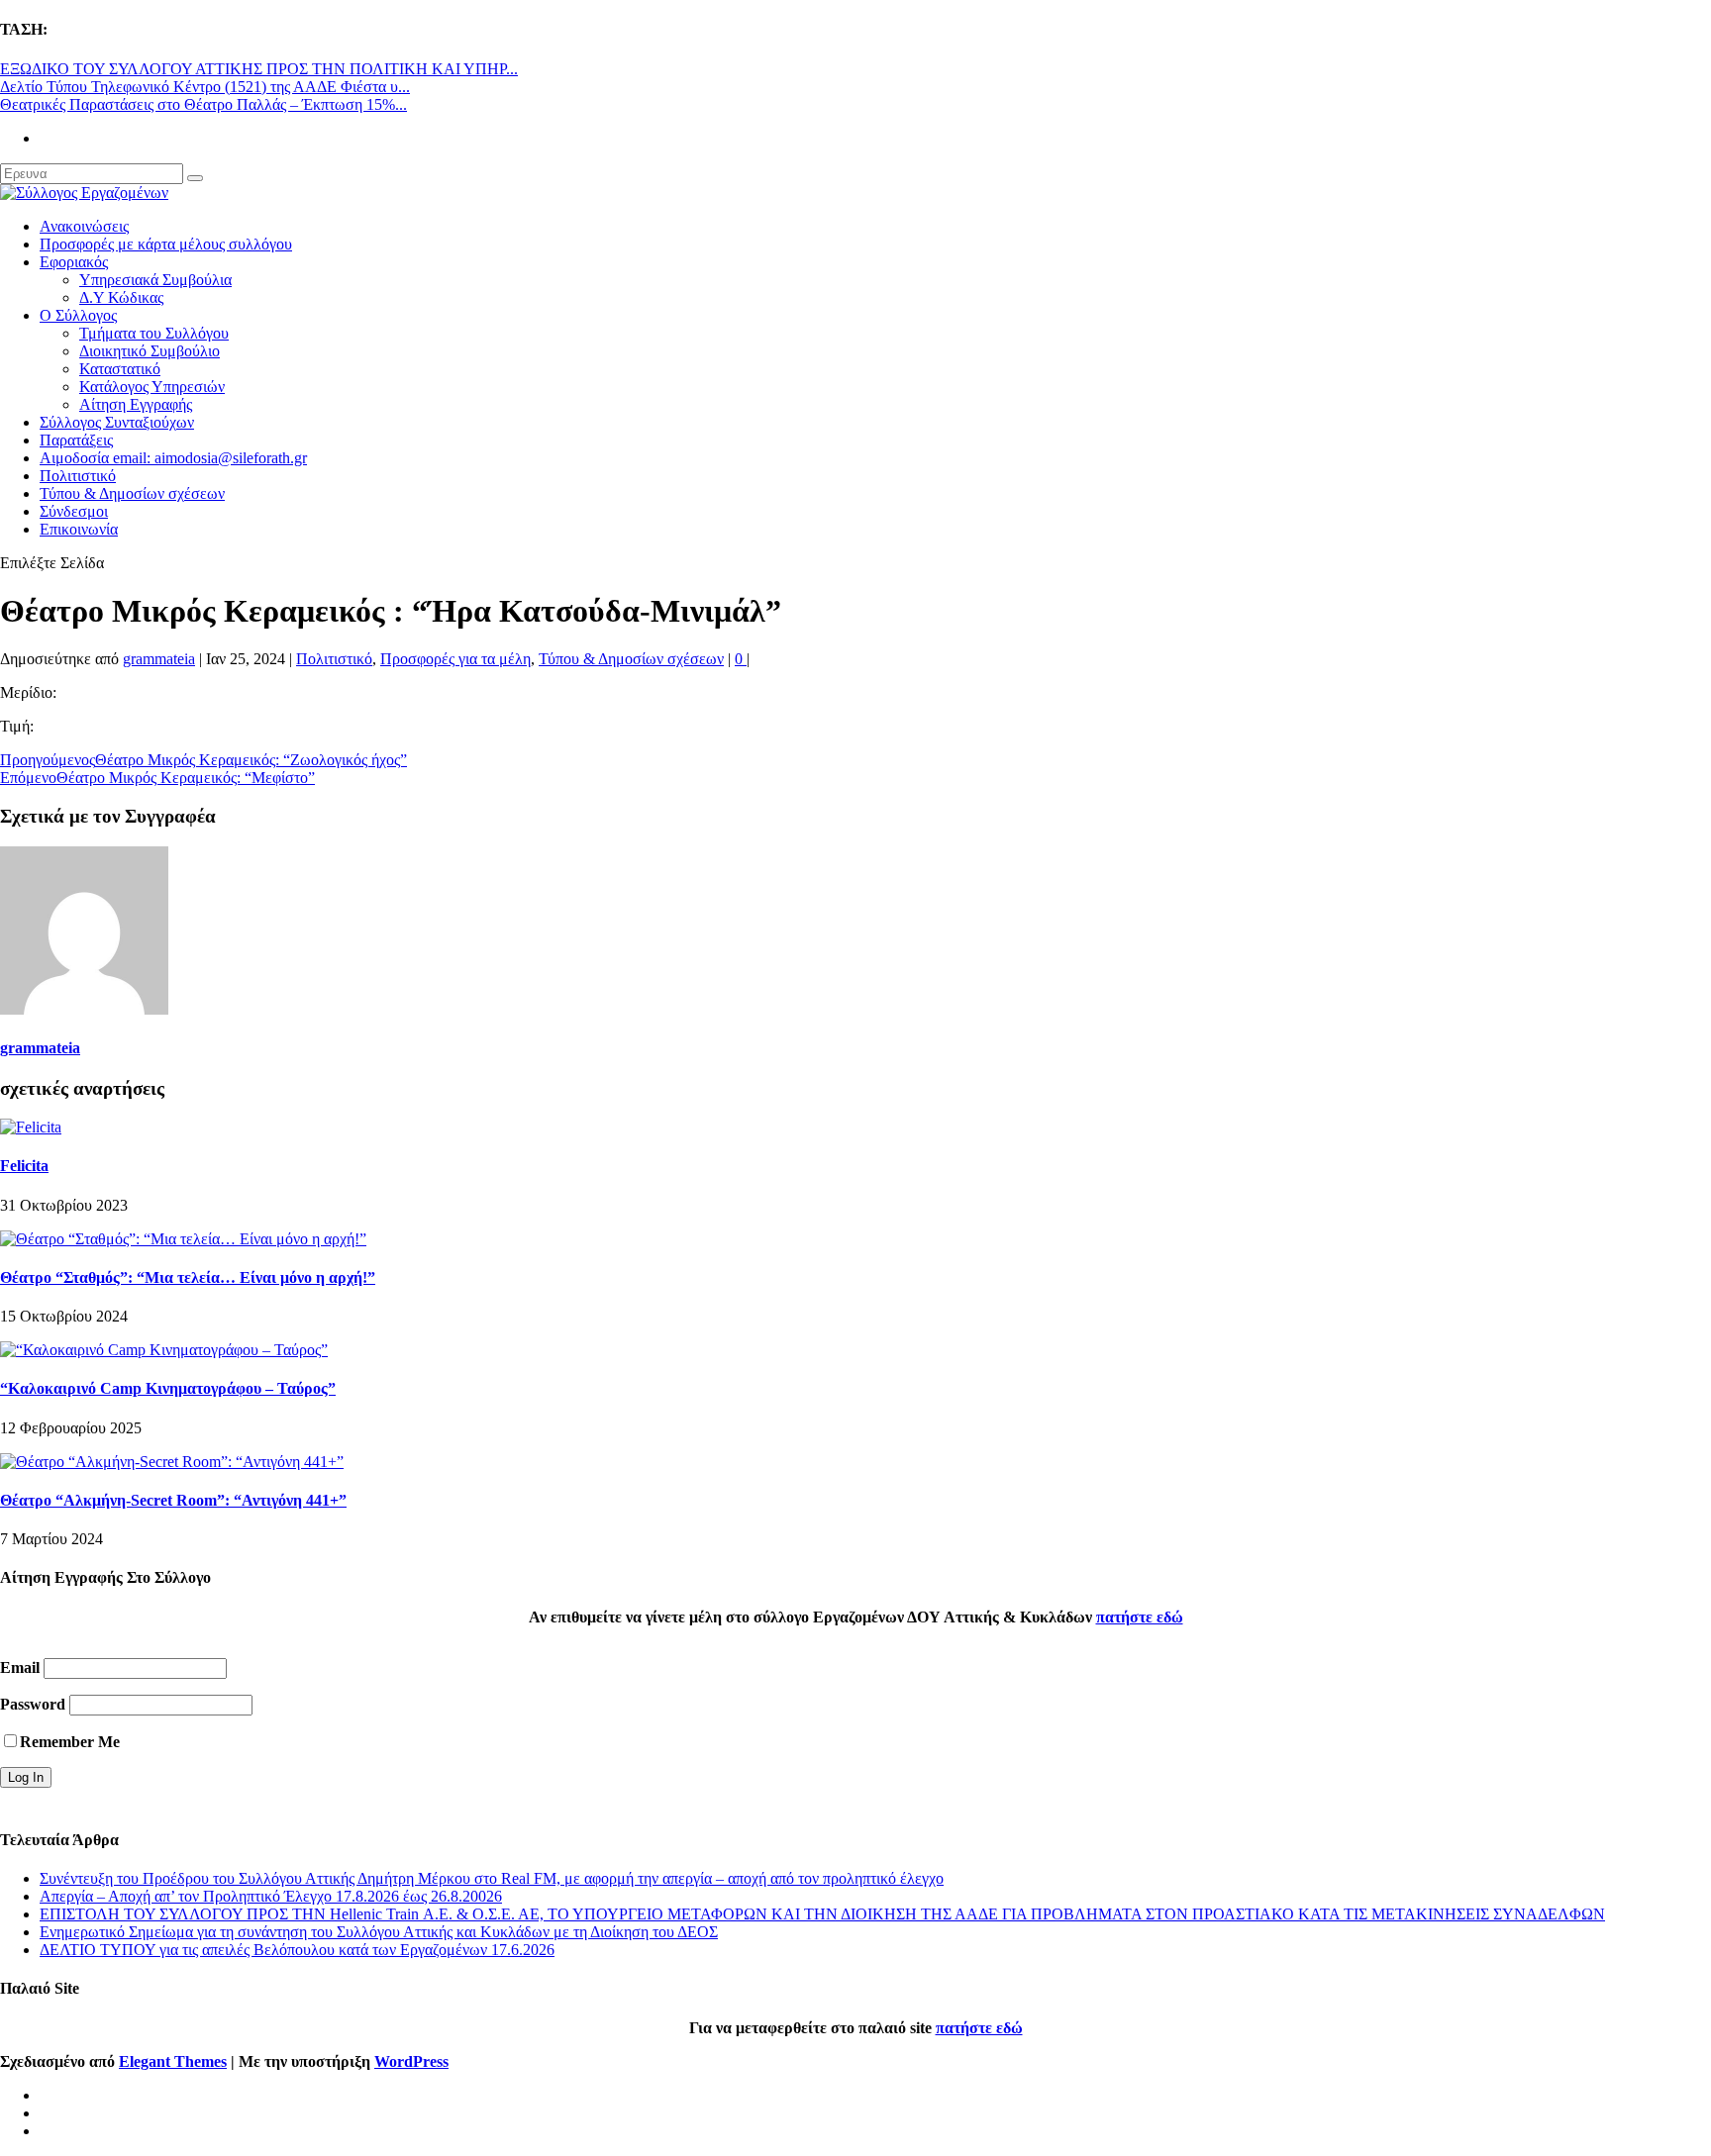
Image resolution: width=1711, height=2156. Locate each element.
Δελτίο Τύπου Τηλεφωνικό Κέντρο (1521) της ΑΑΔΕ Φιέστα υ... (205, 87)
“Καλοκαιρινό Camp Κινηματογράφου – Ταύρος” (168, 1388)
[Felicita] (31, 1127)
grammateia (159, 659)
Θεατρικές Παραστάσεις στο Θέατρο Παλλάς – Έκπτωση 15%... (203, 104)
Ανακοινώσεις (84, 226)
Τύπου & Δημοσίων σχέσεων (132, 493)
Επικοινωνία (79, 529)
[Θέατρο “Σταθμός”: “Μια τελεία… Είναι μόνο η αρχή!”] (183, 1239)
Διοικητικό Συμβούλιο (150, 351)
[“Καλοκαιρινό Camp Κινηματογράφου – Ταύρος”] (164, 1350)
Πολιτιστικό (78, 476)
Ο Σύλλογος (78, 315)
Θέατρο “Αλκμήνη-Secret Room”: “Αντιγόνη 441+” (173, 1500)
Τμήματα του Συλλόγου (154, 333)
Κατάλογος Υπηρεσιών (152, 387)
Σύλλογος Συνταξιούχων (117, 422)
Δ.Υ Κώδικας (121, 297)
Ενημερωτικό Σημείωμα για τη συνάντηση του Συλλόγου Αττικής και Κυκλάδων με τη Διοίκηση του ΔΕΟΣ (379, 1932)
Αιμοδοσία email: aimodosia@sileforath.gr (173, 458)
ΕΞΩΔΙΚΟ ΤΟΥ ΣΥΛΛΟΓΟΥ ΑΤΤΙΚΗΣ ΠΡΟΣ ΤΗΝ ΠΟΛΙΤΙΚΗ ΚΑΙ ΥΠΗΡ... (259, 69)
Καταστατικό (120, 369)
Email (20, 1667)
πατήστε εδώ (1140, 1617)
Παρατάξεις (76, 440)
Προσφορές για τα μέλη (455, 659)
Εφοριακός (74, 262)
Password (33, 1704)
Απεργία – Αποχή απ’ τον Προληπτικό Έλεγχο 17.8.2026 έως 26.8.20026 (271, 1896)
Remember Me (70, 1742)
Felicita (24, 1166)
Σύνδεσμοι (74, 511)
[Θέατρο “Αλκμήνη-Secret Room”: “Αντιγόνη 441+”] (172, 1462)
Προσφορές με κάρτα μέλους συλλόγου (166, 244)
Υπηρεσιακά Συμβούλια (155, 280)
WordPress (411, 2061)
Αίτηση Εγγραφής (136, 404)
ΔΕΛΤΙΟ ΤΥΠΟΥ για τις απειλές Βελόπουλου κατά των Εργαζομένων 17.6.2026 (297, 1950)
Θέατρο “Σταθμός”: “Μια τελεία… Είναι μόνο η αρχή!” (188, 1277)
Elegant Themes (173, 2061)
